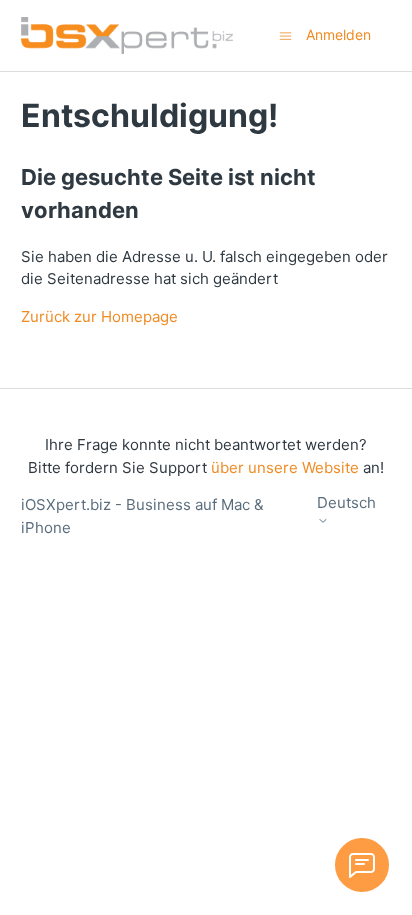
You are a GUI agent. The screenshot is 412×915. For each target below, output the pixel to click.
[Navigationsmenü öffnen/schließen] (285, 34)
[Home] (127, 35)
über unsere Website (285, 467)
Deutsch (346, 503)
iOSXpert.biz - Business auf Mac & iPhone (142, 516)
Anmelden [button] (338, 34)
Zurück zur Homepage (99, 316)
